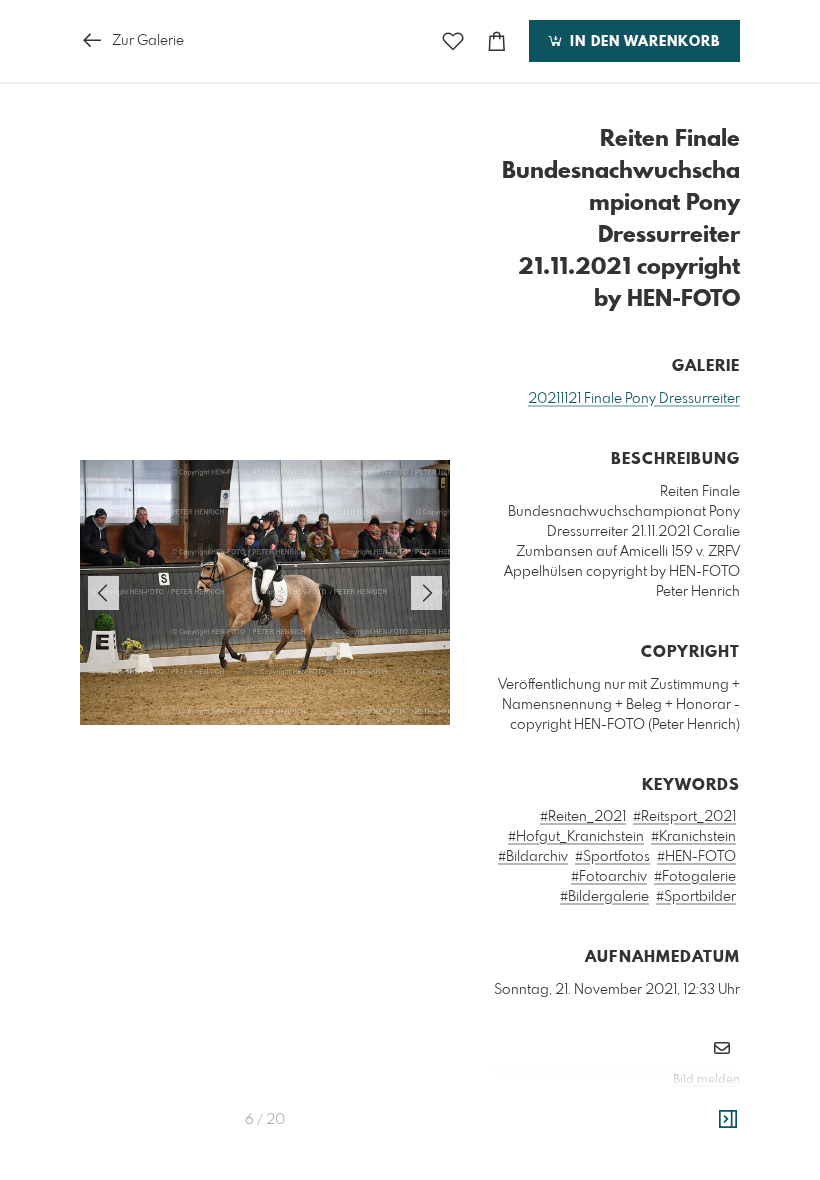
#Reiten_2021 (583, 817)
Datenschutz (705, 1107)
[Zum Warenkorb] (497, 41)
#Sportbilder (696, 897)
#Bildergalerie (604, 897)
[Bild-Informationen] (728, 1120)
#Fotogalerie (695, 877)
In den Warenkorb (642, 42)
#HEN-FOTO (696, 857)
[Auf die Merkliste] (453, 41)
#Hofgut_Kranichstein (576, 837)
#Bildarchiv (533, 857)
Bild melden (706, 1080)
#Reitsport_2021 (684, 817)
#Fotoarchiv (609, 877)
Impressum (628, 1107)
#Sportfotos (612, 857)
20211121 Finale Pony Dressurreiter (634, 399)
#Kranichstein (693, 837)
